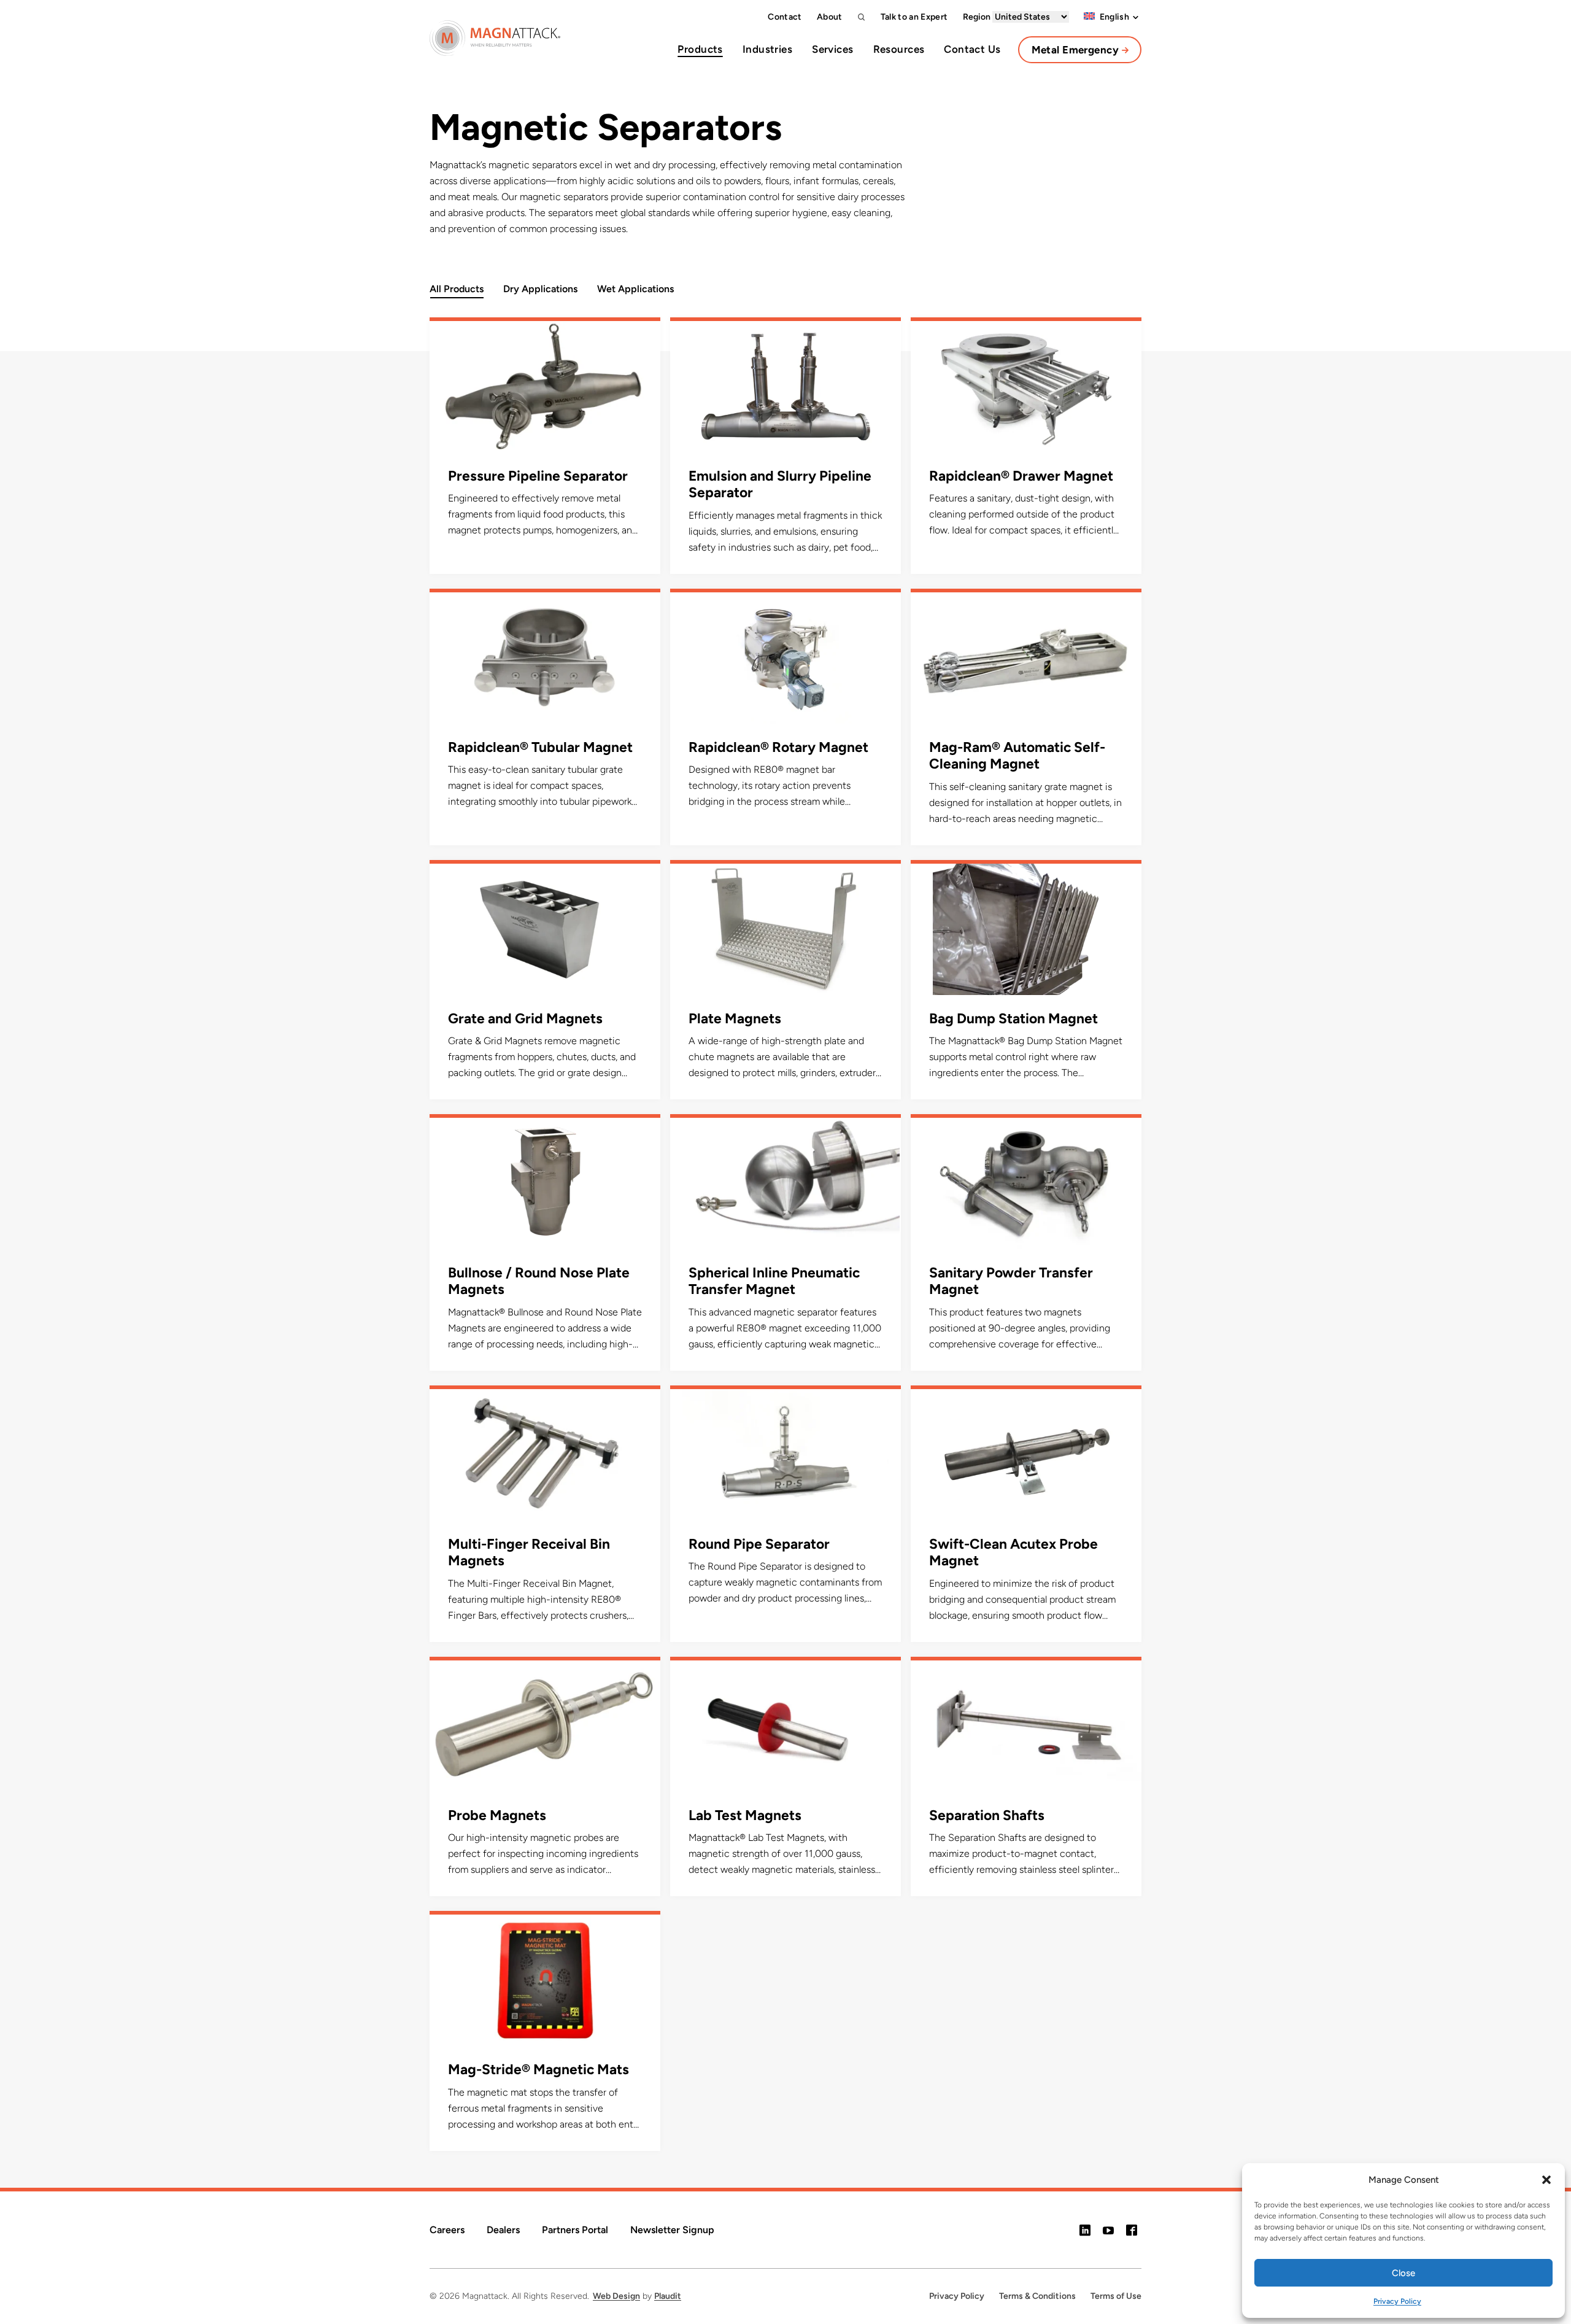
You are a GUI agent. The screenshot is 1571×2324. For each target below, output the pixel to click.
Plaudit (668, 2296)
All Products (457, 289)
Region (978, 17)
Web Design (616, 2296)
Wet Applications (635, 289)
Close (1403, 2273)
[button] (1546, 2180)
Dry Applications (540, 289)
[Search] (862, 17)
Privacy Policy (1397, 2301)
